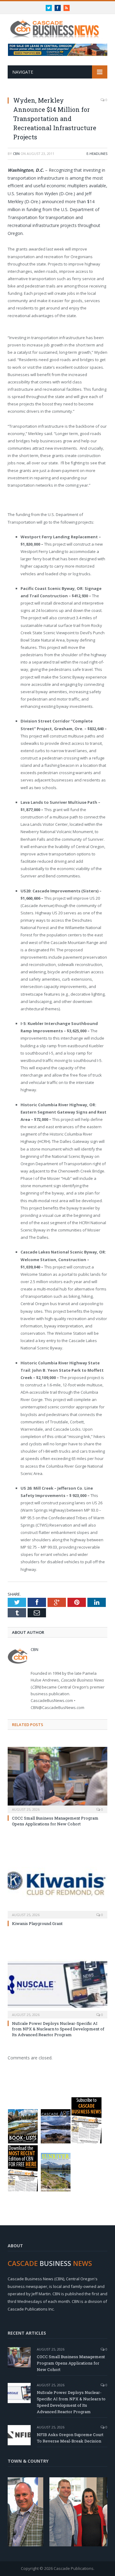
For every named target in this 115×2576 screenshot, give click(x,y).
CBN (16, 154)
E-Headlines (97, 154)
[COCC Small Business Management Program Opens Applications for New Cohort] (57, 1779)
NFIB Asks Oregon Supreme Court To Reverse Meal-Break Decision (70, 2438)
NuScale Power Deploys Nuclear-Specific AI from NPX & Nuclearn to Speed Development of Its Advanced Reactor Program (58, 2029)
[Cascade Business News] (57, 26)
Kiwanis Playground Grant (37, 1923)
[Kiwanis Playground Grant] (57, 1885)
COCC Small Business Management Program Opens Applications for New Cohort (55, 1821)
